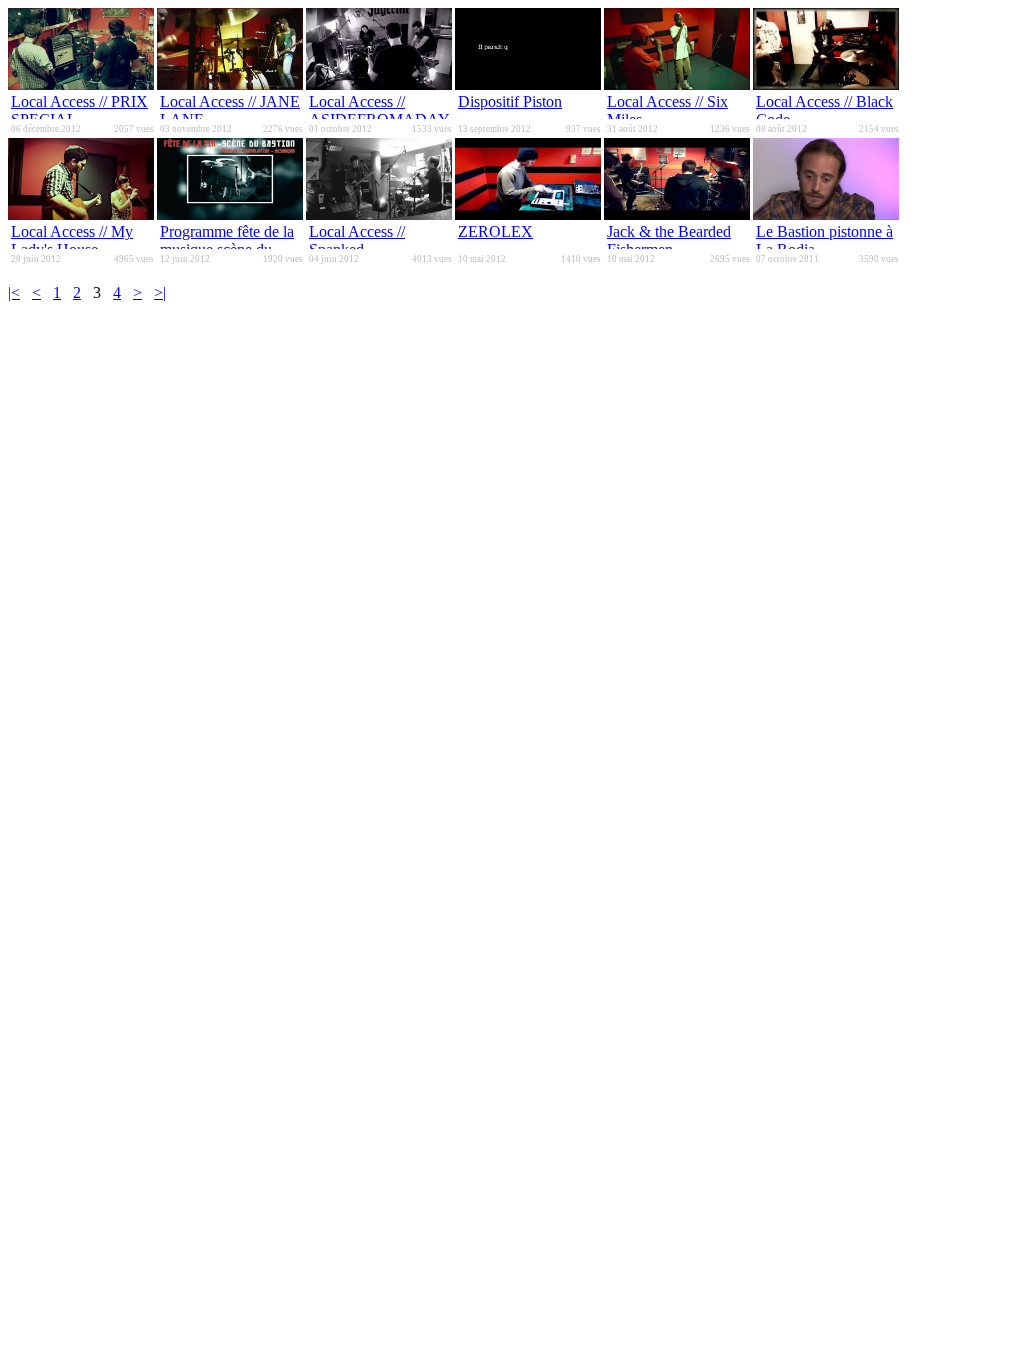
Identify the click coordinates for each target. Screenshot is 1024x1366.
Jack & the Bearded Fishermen (669, 240)
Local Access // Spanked (357, 240)
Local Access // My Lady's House (72, 240)
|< (14, 292)
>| (160, 292)
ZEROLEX (495, 231)
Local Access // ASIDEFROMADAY (379, 110)
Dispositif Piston (510, 101)
